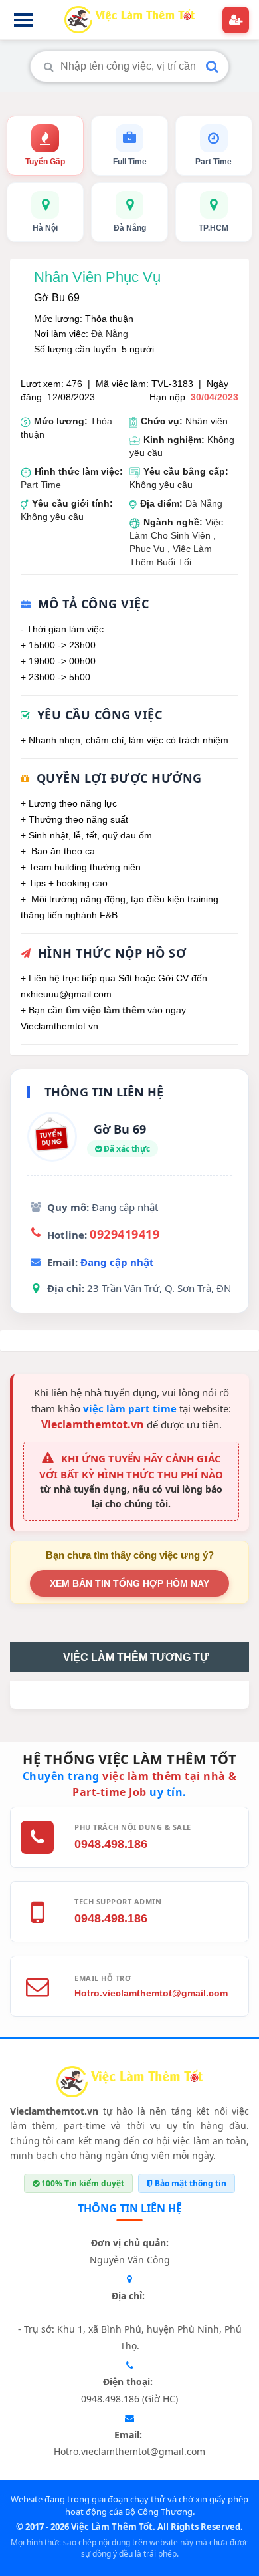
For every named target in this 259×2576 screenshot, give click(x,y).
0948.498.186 (111, 1844)
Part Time (41, 485)
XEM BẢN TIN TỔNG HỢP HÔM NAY (129, 1583)
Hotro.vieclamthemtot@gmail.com (151, 1993)
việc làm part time (130, 1408)
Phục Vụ (148, 549)
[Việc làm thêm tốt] (129, 2084)
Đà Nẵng (110, 334)
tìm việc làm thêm (105, 1010)
